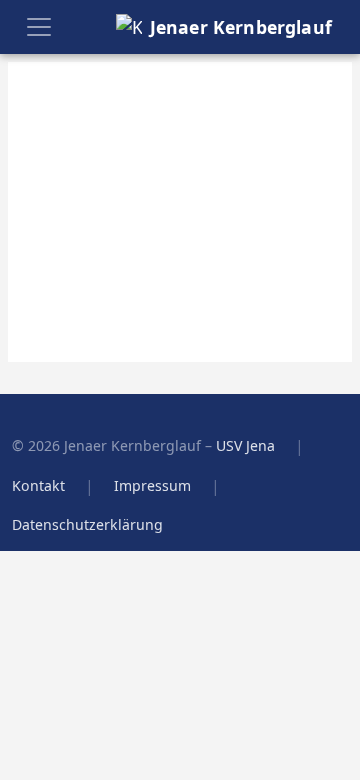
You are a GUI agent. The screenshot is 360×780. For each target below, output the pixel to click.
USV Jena (245, 445)
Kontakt (38, 485)
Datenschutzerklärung (87, 524)
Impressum (152, 485)
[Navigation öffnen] (39, 27)
